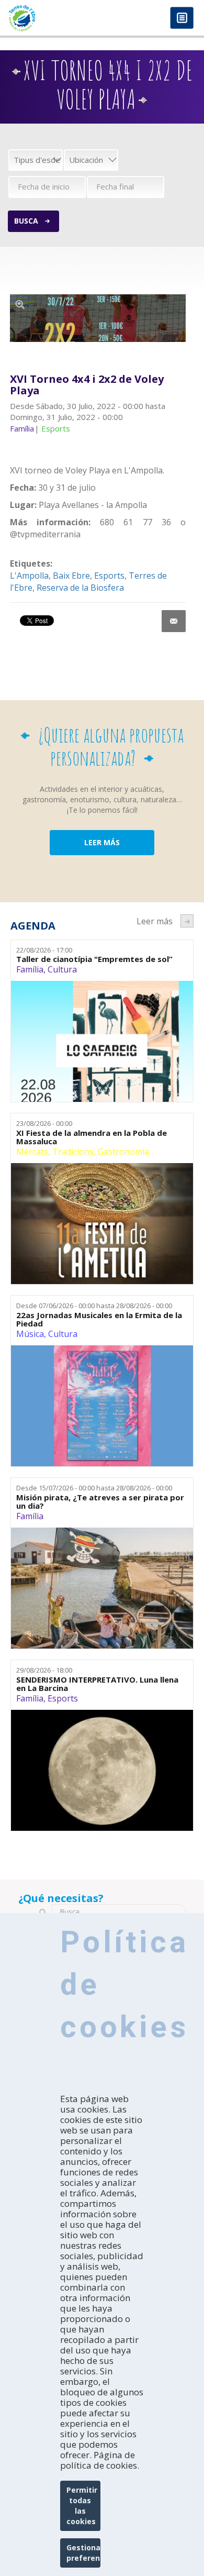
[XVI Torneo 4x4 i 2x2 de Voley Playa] (98, 318)
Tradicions (73, 1152)
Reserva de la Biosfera (80, 588)
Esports (109, 576)
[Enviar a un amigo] (174, 621)
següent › (187, 921)
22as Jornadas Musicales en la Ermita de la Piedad (99, 1319)
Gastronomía (123, 1152)
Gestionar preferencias (83, 2553)
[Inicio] (51, 18)
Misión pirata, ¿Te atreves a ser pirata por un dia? (100, 1502)
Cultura (62, 969)
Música (30, 1334)
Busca (26, 221)
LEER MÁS (102, 842)
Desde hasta (94, 1306)
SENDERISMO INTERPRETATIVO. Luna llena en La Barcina (97, 1684)
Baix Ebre (71, 576)
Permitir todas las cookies (82, 2506)
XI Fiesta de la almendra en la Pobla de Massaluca (92, 1137)
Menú (182, 19)
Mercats (32, 1152)
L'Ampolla (29, 576)
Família (30, 969)
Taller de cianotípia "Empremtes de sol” (94, 959)
